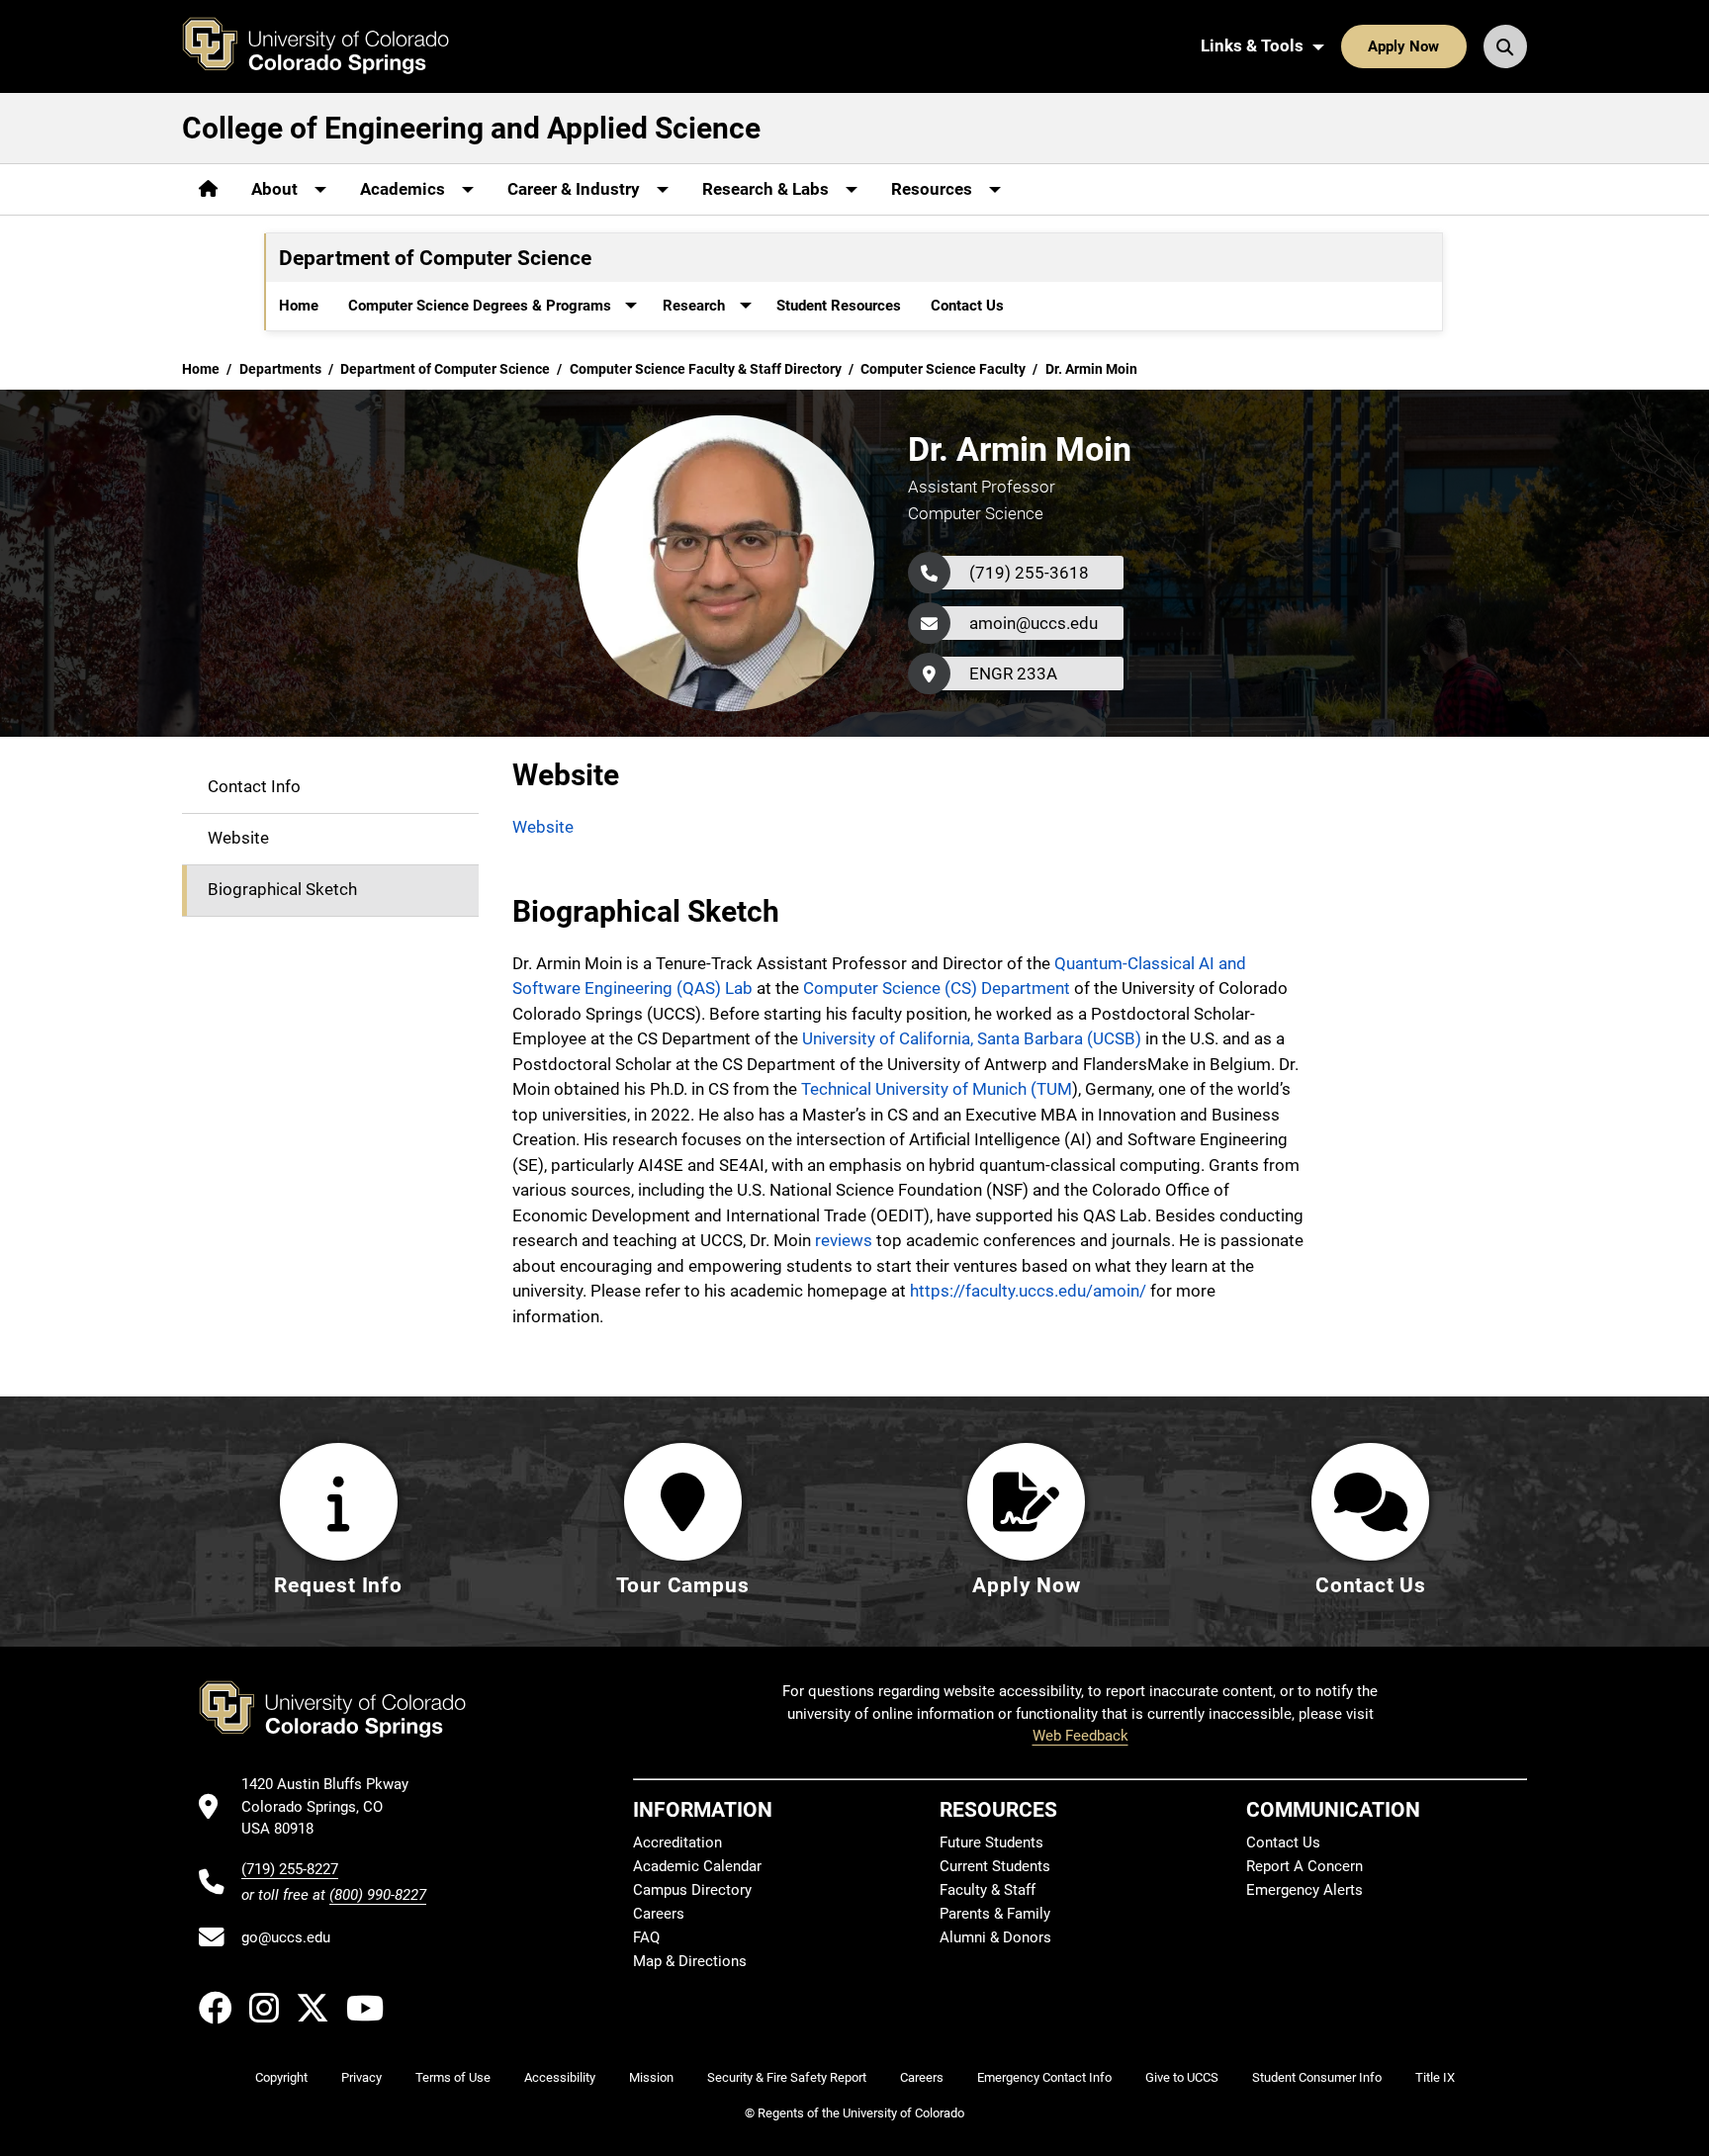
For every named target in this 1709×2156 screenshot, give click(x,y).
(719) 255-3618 (1029, 573)
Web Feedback (1080, 1736)
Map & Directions (690, 1961)
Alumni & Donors (995, 1937)
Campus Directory (692, 1890)
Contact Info (254, 786)
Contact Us (967, 306)
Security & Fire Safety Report (787, 2077)
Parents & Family (995, 1914)
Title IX (1435, 2077)
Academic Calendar (697, 1866)
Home (299, 306)
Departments (280, 369)
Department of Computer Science (445, 369)
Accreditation (677, 1842)
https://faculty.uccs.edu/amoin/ (1028, 1291)
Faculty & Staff (988, 1890)
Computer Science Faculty (943, 369)
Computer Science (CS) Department (937, 988)
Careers (659, 1914)
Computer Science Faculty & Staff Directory (706, 369)
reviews (844, 1240)
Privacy (361, 2077)
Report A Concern (1304, 1866)
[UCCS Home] (330, 46)
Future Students (991, 1842)
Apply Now (1403, 46)
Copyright (281, 2077)
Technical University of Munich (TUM (937, 1089)
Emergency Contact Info (1044, 2077)
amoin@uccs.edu (1034, 623)
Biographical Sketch (282, 889)
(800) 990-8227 (378, 1895)
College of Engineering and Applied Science (471, 128)
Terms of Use (453, 2077)
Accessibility (560, 2077)
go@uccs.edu (286, 1937)
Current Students (995, 1866)
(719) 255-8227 (290, 1869)
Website (238, 838)
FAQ (646, 1937)
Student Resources (839, 306)
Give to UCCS (1182, 2077)
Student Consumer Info (1317, 2077)
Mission (651, 2077)
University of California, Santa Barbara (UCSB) (972, 1038)
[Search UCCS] (1505, 46)
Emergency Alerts (1304, 1890)
